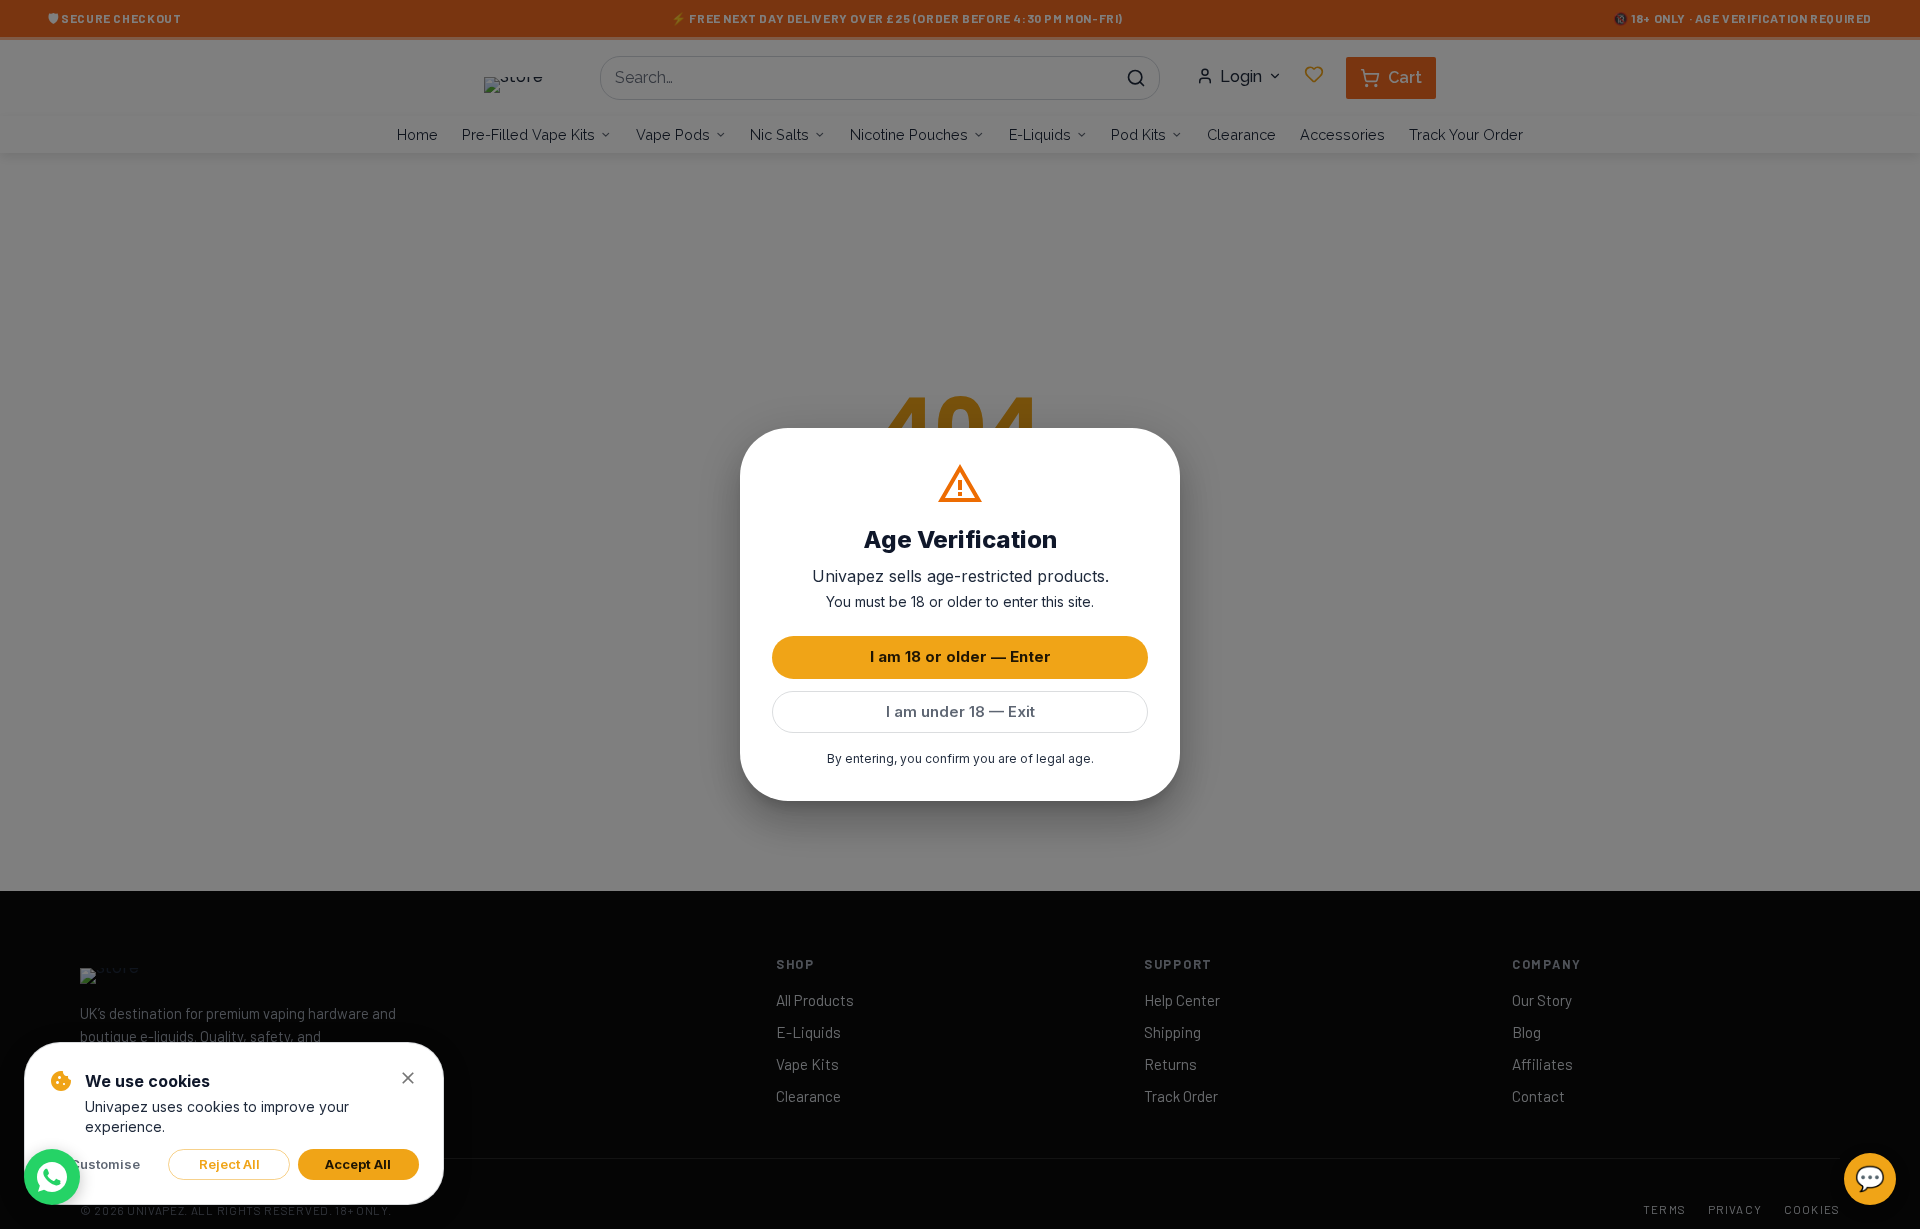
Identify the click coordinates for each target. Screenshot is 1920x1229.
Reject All (229, 1164)
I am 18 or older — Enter (960, 656)
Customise (105, 1164)
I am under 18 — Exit (960, 711)
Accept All (358, 1164)
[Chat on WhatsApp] (52, 1177)
